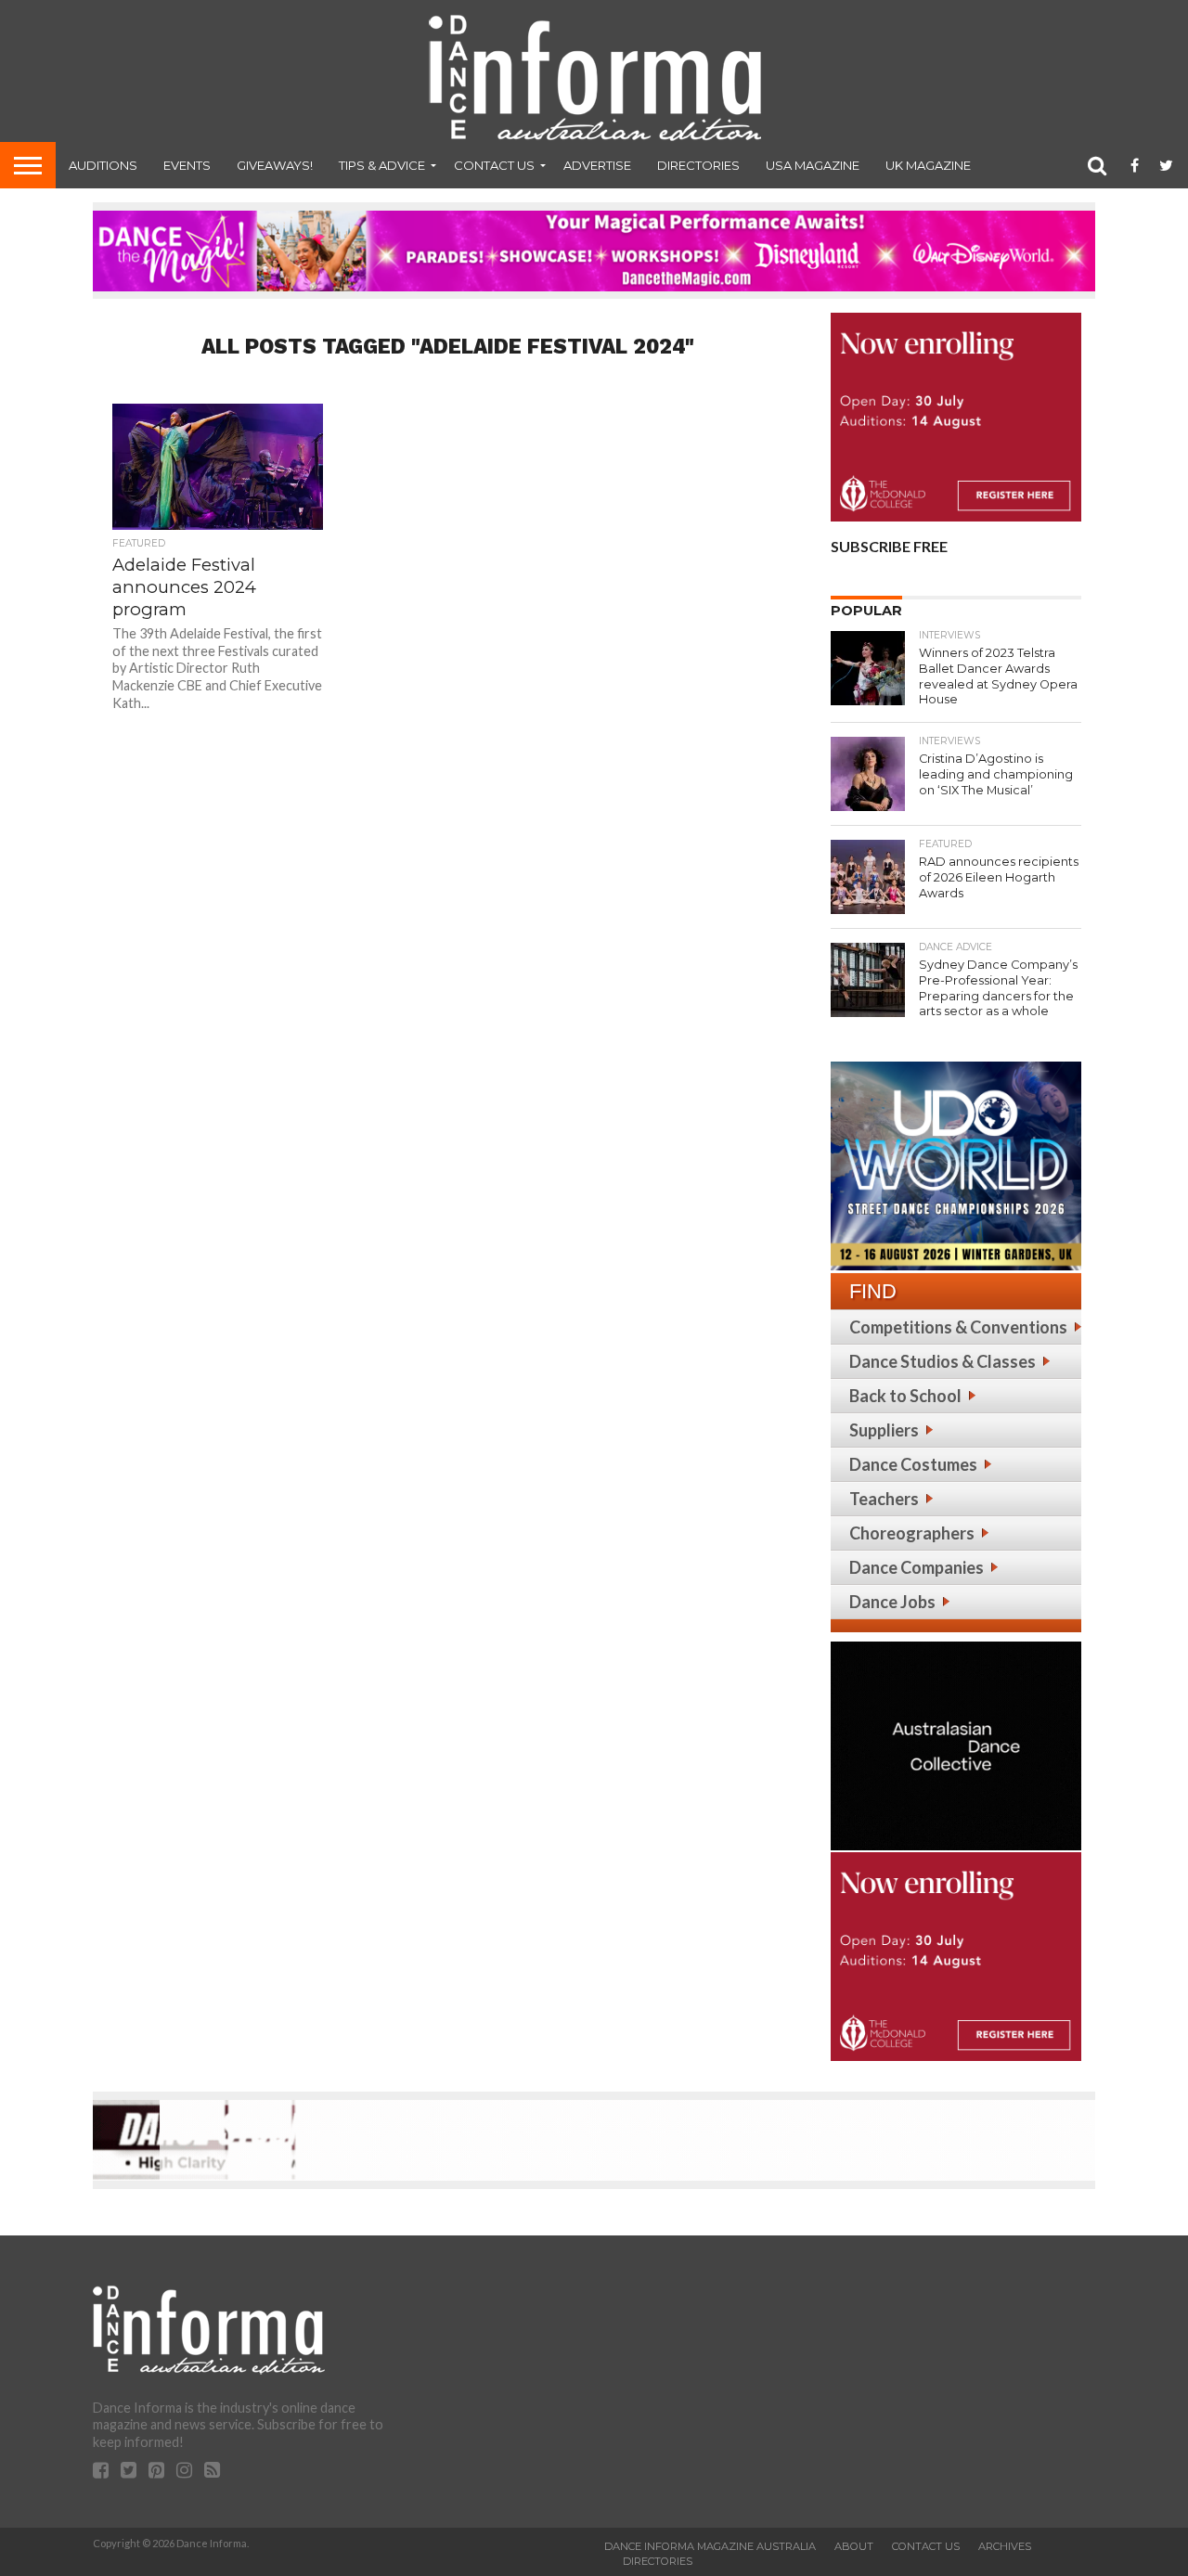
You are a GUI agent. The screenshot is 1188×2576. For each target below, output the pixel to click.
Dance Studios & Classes (943, 1361)
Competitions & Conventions (958, 1327)
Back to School (905, 1396)
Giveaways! (275, 165)
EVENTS (187, 165)
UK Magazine (928, 165)
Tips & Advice (382, 165)
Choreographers (912, 1533)
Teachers (884, 1499)
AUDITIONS (103, 165)
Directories (698, 165)
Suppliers (884, 1430)
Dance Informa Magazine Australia (710, 2546)
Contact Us (494, 165)
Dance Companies (917, 1567)
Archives (1005, 2546)
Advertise (597, 165)
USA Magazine (813, 165)
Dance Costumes (913, 1464)
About (854, 2546)
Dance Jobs (892, 1602)
